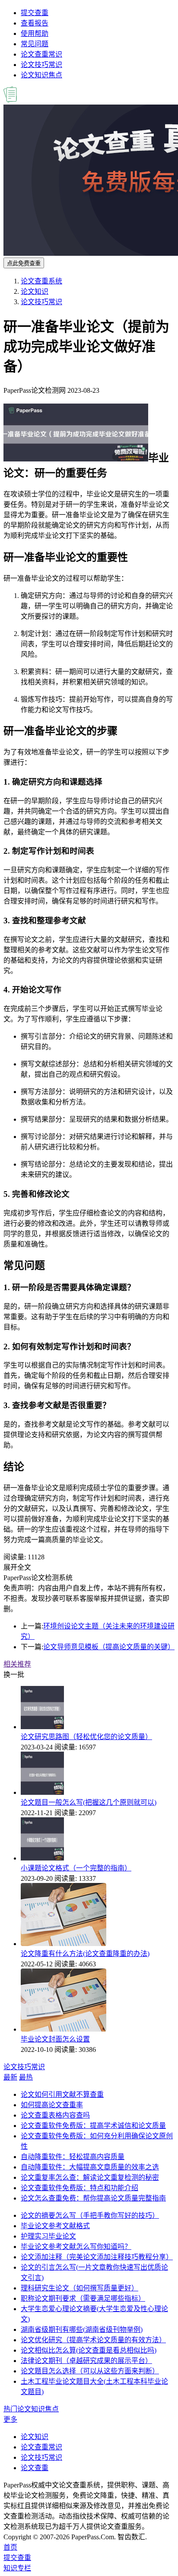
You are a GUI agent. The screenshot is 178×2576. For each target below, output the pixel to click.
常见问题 (35, 44)
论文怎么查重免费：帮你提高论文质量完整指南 (93, 2198)
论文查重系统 (41, 281)
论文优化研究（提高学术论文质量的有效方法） (93, 2340)
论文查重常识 (41, 54)
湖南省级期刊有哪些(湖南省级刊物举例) (82, 2330)
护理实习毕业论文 (48, 2236)
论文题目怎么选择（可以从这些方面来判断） (90, 2371)
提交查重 (35, 13)
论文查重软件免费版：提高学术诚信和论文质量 (93, 2126)
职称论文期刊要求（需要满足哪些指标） (83, 2298)
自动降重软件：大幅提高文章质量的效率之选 (90, 2167)
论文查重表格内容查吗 (55, 2115)
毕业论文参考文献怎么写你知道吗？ (76, 2247)
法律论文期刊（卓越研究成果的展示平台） (86, 2361)
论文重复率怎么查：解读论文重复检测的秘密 (90, 2177)
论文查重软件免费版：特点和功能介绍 (79, 2188)
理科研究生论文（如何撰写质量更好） (79, 2288)
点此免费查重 (24, 263)
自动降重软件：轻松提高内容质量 (73, 2157)
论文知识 (35, 291)
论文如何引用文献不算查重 (62, 2094)
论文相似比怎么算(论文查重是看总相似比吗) (89, 2350)
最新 (10, 2077)
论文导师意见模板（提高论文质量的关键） (109, 1647)
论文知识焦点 (41, 75)
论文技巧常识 (41, 65)
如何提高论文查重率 (52, 2105)
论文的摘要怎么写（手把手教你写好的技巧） (90, 2215)
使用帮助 (35, 33)
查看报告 (35, 23)
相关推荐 (17, 1664)
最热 (26, 2077)
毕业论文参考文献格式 (55, 2226)
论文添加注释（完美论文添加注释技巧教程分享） (97, 2257)
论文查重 (35, 2468)
